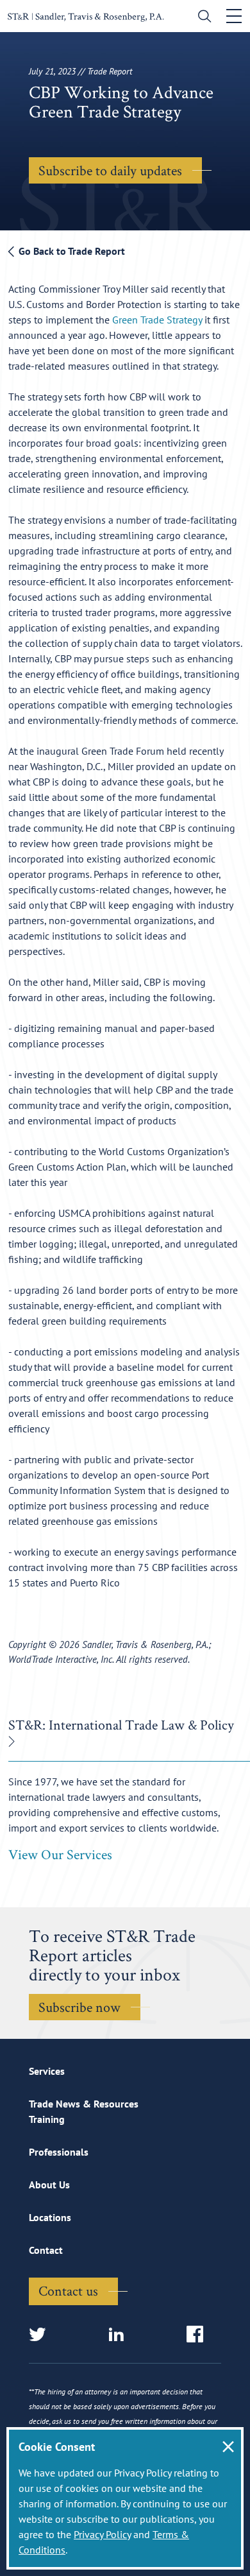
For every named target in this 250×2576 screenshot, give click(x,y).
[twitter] (41, 2335)
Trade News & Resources (84, 2104)
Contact (46, 2250)
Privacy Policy (102, 2534)
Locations (50, 2217)
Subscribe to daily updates (110, 170)
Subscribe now (79, 2007)
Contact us (68, 2290)
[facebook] (199, 2335)
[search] (202, 18)
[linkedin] (120, 2335)
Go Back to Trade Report (71, 251)
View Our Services (60, 1854)
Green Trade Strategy (157, 320)
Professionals (59, 2152)
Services (47, 2071)
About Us (49, 2185)
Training (47, 2119)
